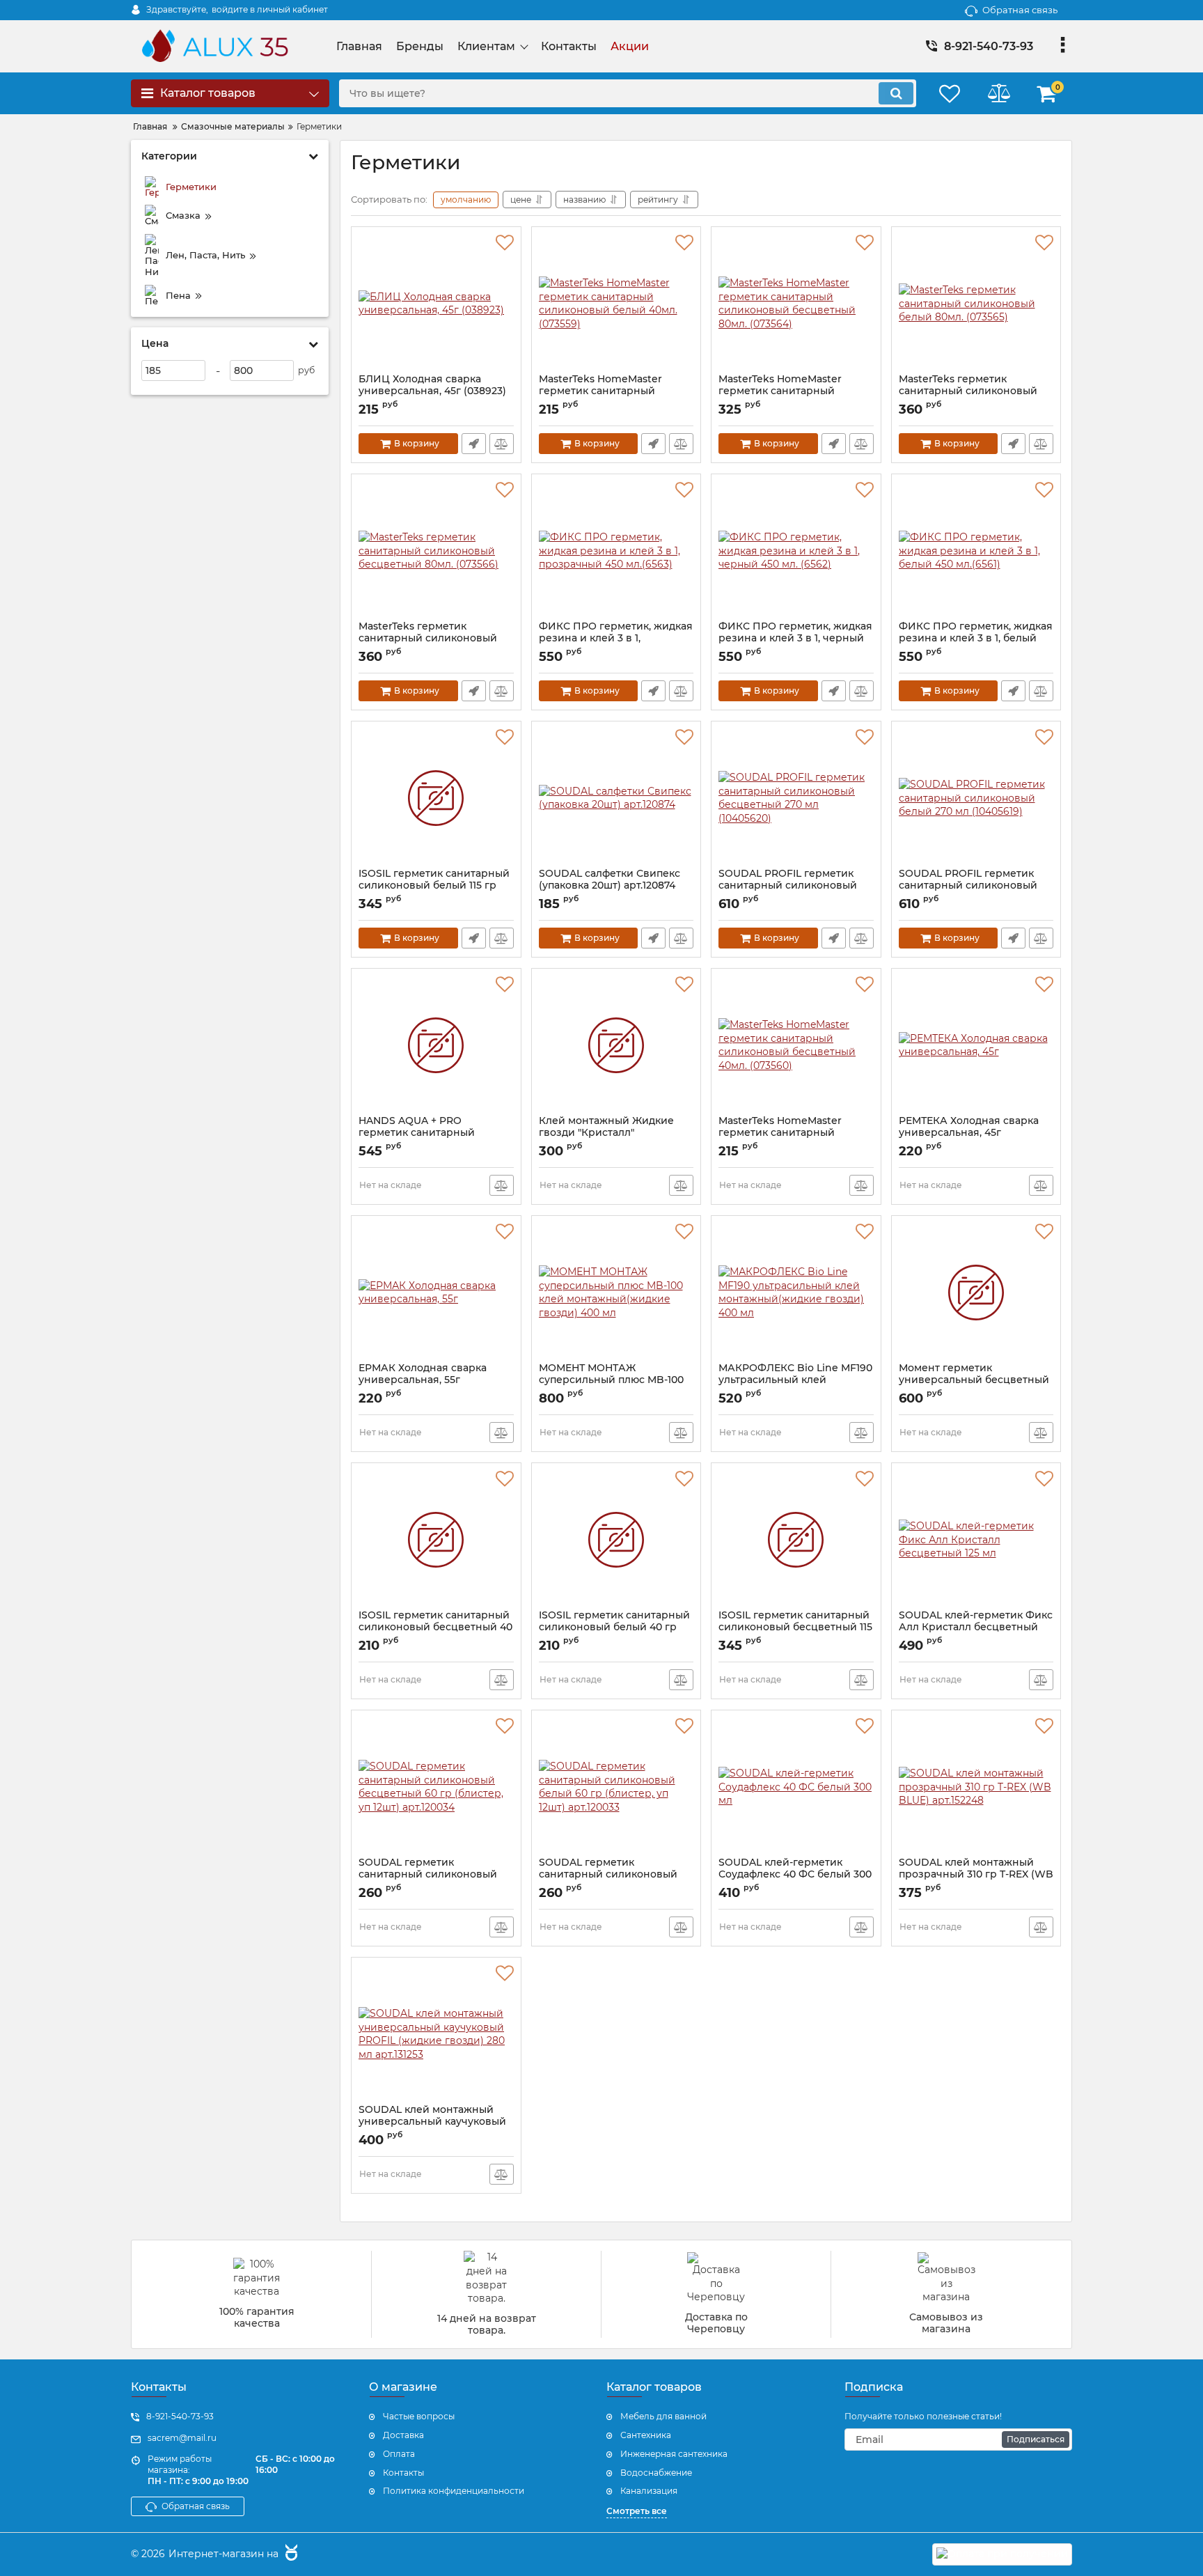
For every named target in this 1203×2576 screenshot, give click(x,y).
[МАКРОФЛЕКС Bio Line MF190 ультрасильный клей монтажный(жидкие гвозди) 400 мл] (796, 1293)
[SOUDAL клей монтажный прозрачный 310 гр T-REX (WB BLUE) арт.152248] (976, 1787)
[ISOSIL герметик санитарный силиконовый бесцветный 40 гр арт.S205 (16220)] (436, 1540)
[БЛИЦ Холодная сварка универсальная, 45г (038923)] (436, 304)
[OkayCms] (290, 2554)
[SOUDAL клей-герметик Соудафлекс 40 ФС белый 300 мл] (796, 1787)
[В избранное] (505, 243)
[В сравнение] (502, 444)
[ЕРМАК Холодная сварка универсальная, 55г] (436, 1293)
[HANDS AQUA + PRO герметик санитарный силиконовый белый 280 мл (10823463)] (436, 1045)
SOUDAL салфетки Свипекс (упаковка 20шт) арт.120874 (610, 886)
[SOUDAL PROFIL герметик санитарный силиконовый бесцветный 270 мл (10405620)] (796, 798)
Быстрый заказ (474, 444)
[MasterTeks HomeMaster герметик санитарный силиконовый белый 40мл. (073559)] (616, 304)
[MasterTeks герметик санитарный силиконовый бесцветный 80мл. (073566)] (436, 551)
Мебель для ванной (663, 2416)
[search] (896, 93)
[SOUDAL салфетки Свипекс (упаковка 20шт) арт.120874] (616, 798)
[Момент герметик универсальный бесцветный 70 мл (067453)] (976, 1293)
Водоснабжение (656, 2473)
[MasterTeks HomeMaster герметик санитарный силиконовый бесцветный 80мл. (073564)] (796, 304)
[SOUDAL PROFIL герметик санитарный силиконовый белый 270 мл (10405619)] (976, 798)
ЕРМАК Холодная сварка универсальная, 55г (423, 1380)
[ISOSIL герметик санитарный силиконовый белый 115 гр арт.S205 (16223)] (436, 798)
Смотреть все (637, 2511)
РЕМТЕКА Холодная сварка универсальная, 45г (969, 1133)
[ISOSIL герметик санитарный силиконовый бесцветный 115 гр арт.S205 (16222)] (796, 1540)
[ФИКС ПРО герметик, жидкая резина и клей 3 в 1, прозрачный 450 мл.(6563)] (616, 551)
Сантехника (646, 2435)
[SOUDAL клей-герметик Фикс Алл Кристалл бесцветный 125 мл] (976, 1540)
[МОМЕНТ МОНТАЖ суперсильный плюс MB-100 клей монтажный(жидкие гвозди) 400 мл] (616, 1293)
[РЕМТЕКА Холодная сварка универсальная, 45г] (976, 1045)
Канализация (649, 2491)
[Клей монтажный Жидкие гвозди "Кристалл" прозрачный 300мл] (616, 1045)
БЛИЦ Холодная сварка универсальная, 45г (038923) (432, 391)
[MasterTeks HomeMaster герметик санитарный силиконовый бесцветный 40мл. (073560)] (796, 1045)
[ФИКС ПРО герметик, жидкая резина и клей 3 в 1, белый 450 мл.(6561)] (976, 551)
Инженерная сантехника (674, 2454)
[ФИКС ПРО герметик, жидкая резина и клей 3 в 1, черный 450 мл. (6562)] (796, 551)
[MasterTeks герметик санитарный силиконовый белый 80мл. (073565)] (976, 304)
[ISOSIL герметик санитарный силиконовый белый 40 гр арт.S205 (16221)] (616, 1540)
